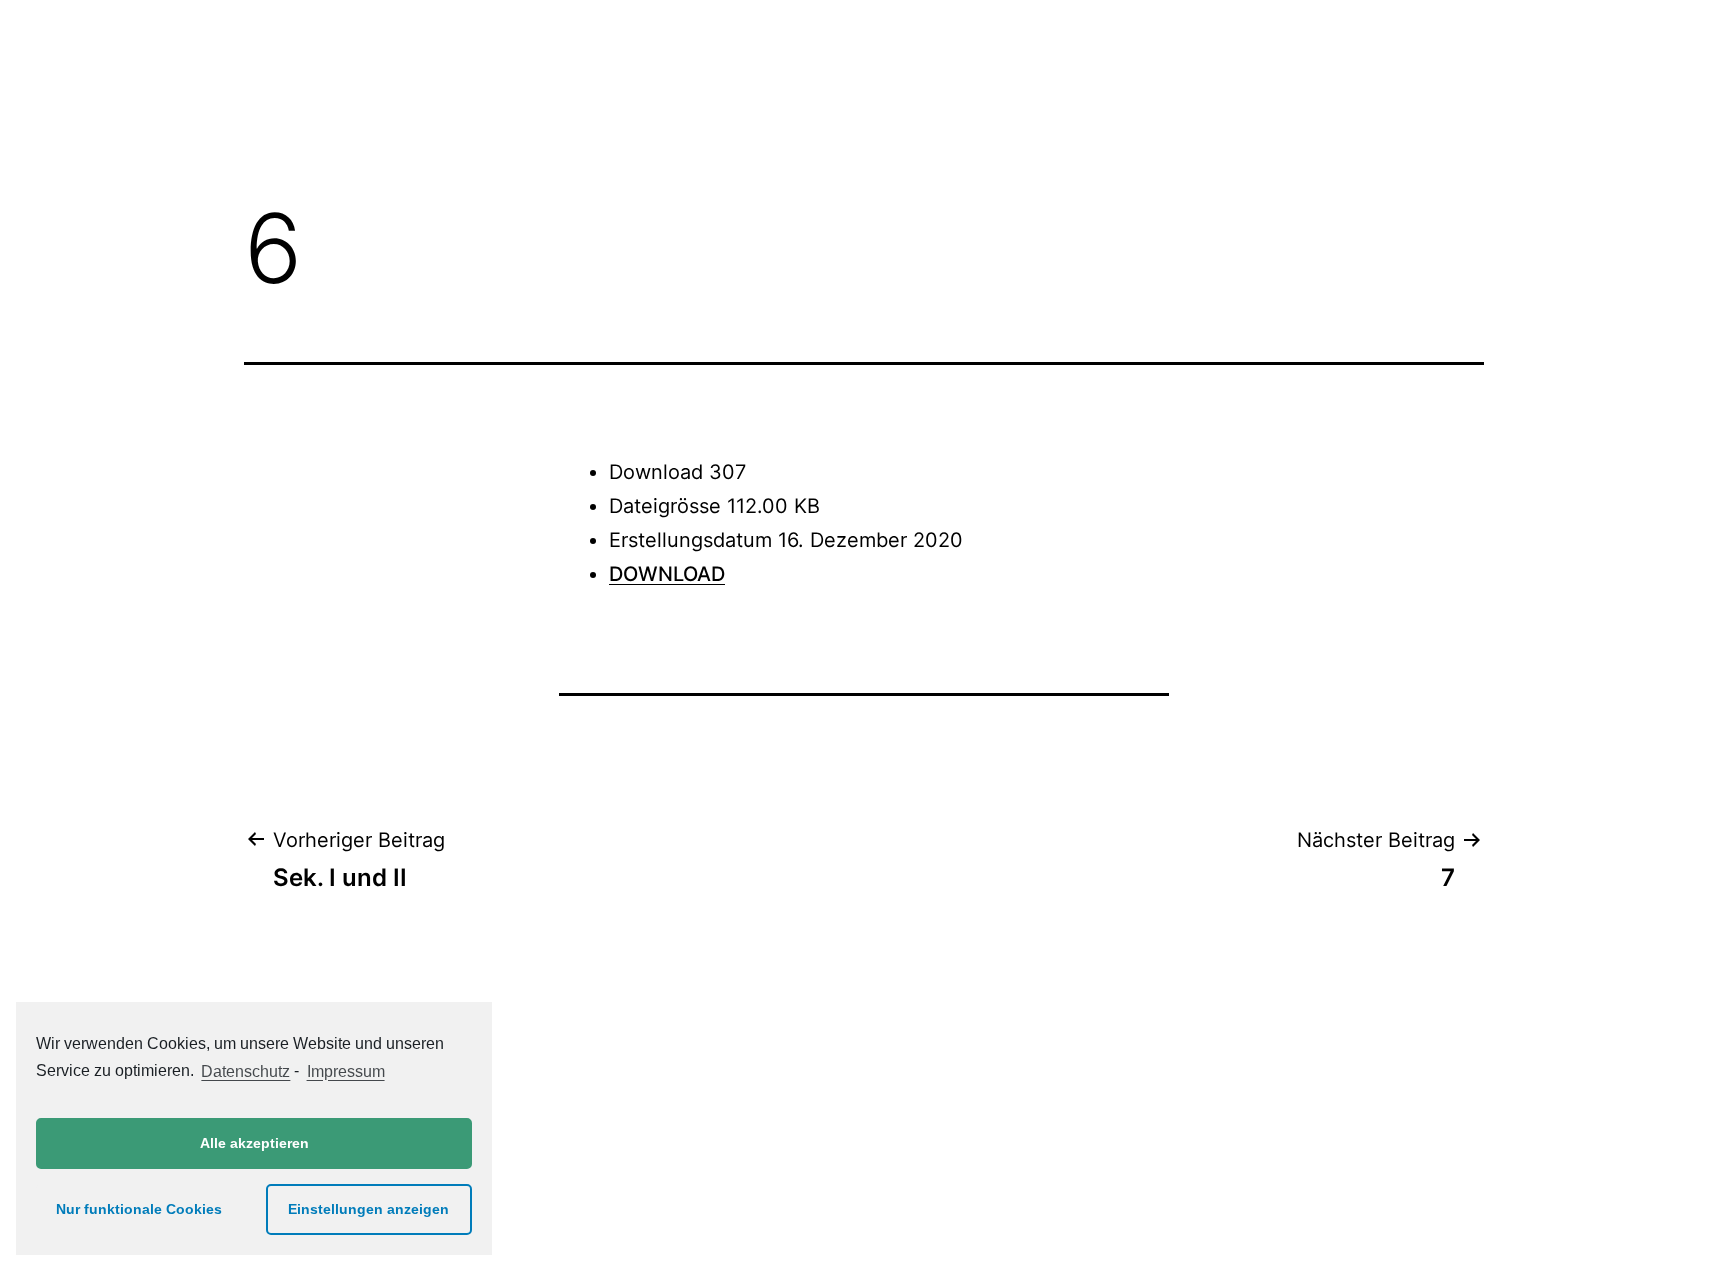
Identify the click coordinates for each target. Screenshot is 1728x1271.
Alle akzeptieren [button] (254, 1143)
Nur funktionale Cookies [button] (139, 1209)
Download (667, 574)
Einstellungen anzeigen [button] (368, 1209)
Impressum (345, 1071)
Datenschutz (245, 1071)
